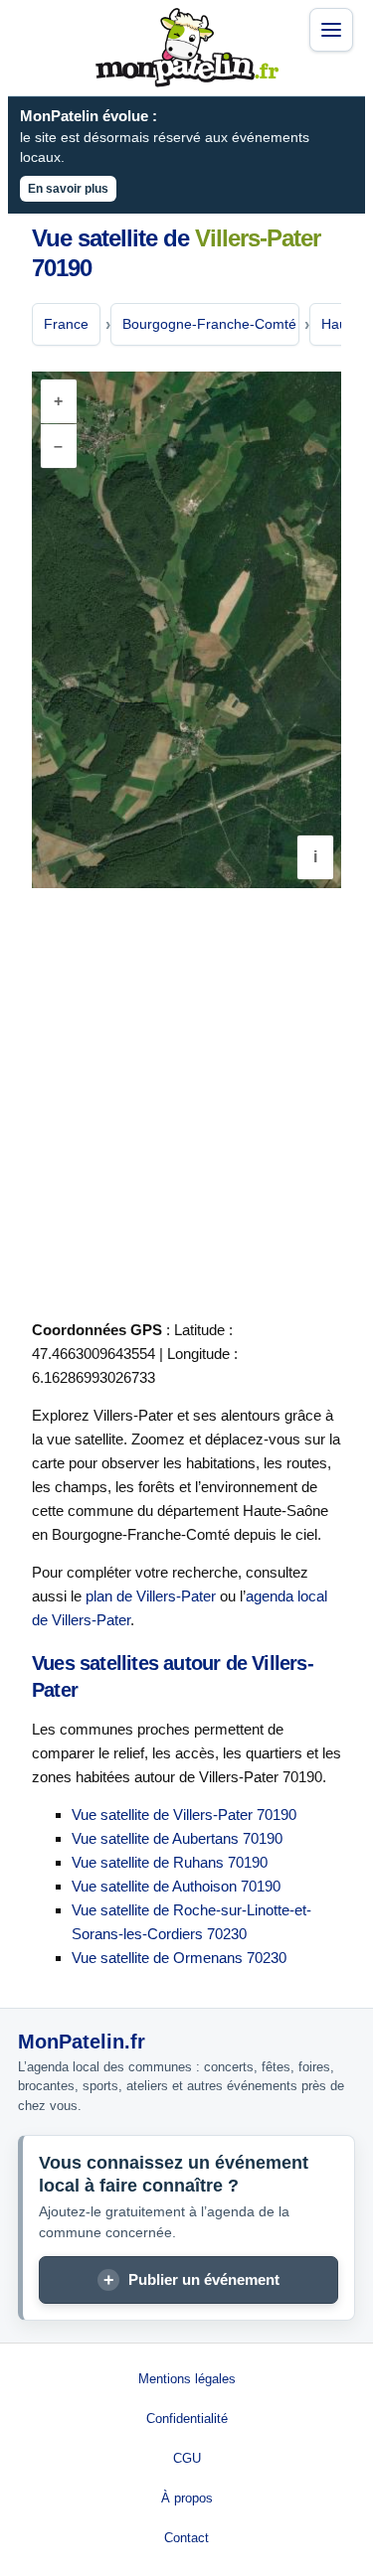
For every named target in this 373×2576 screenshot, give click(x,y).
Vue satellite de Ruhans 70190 (170, 1862)
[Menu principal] (331, 30)
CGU (187, 2458)
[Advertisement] (186, 1100)
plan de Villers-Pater (151, 1596)
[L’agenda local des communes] (187, 48)
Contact (186, 2538)
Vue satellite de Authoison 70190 (176, 1886)
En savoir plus (68, 189)
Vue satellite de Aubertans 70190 (177, 1838)
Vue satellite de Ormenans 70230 (179, 1958)
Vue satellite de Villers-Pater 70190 (184, 1815)
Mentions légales (187, 2379)
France (66, 324)
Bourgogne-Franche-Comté (209, 324)
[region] (186, 630)
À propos (187, 2498)
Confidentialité (187, 2419)
